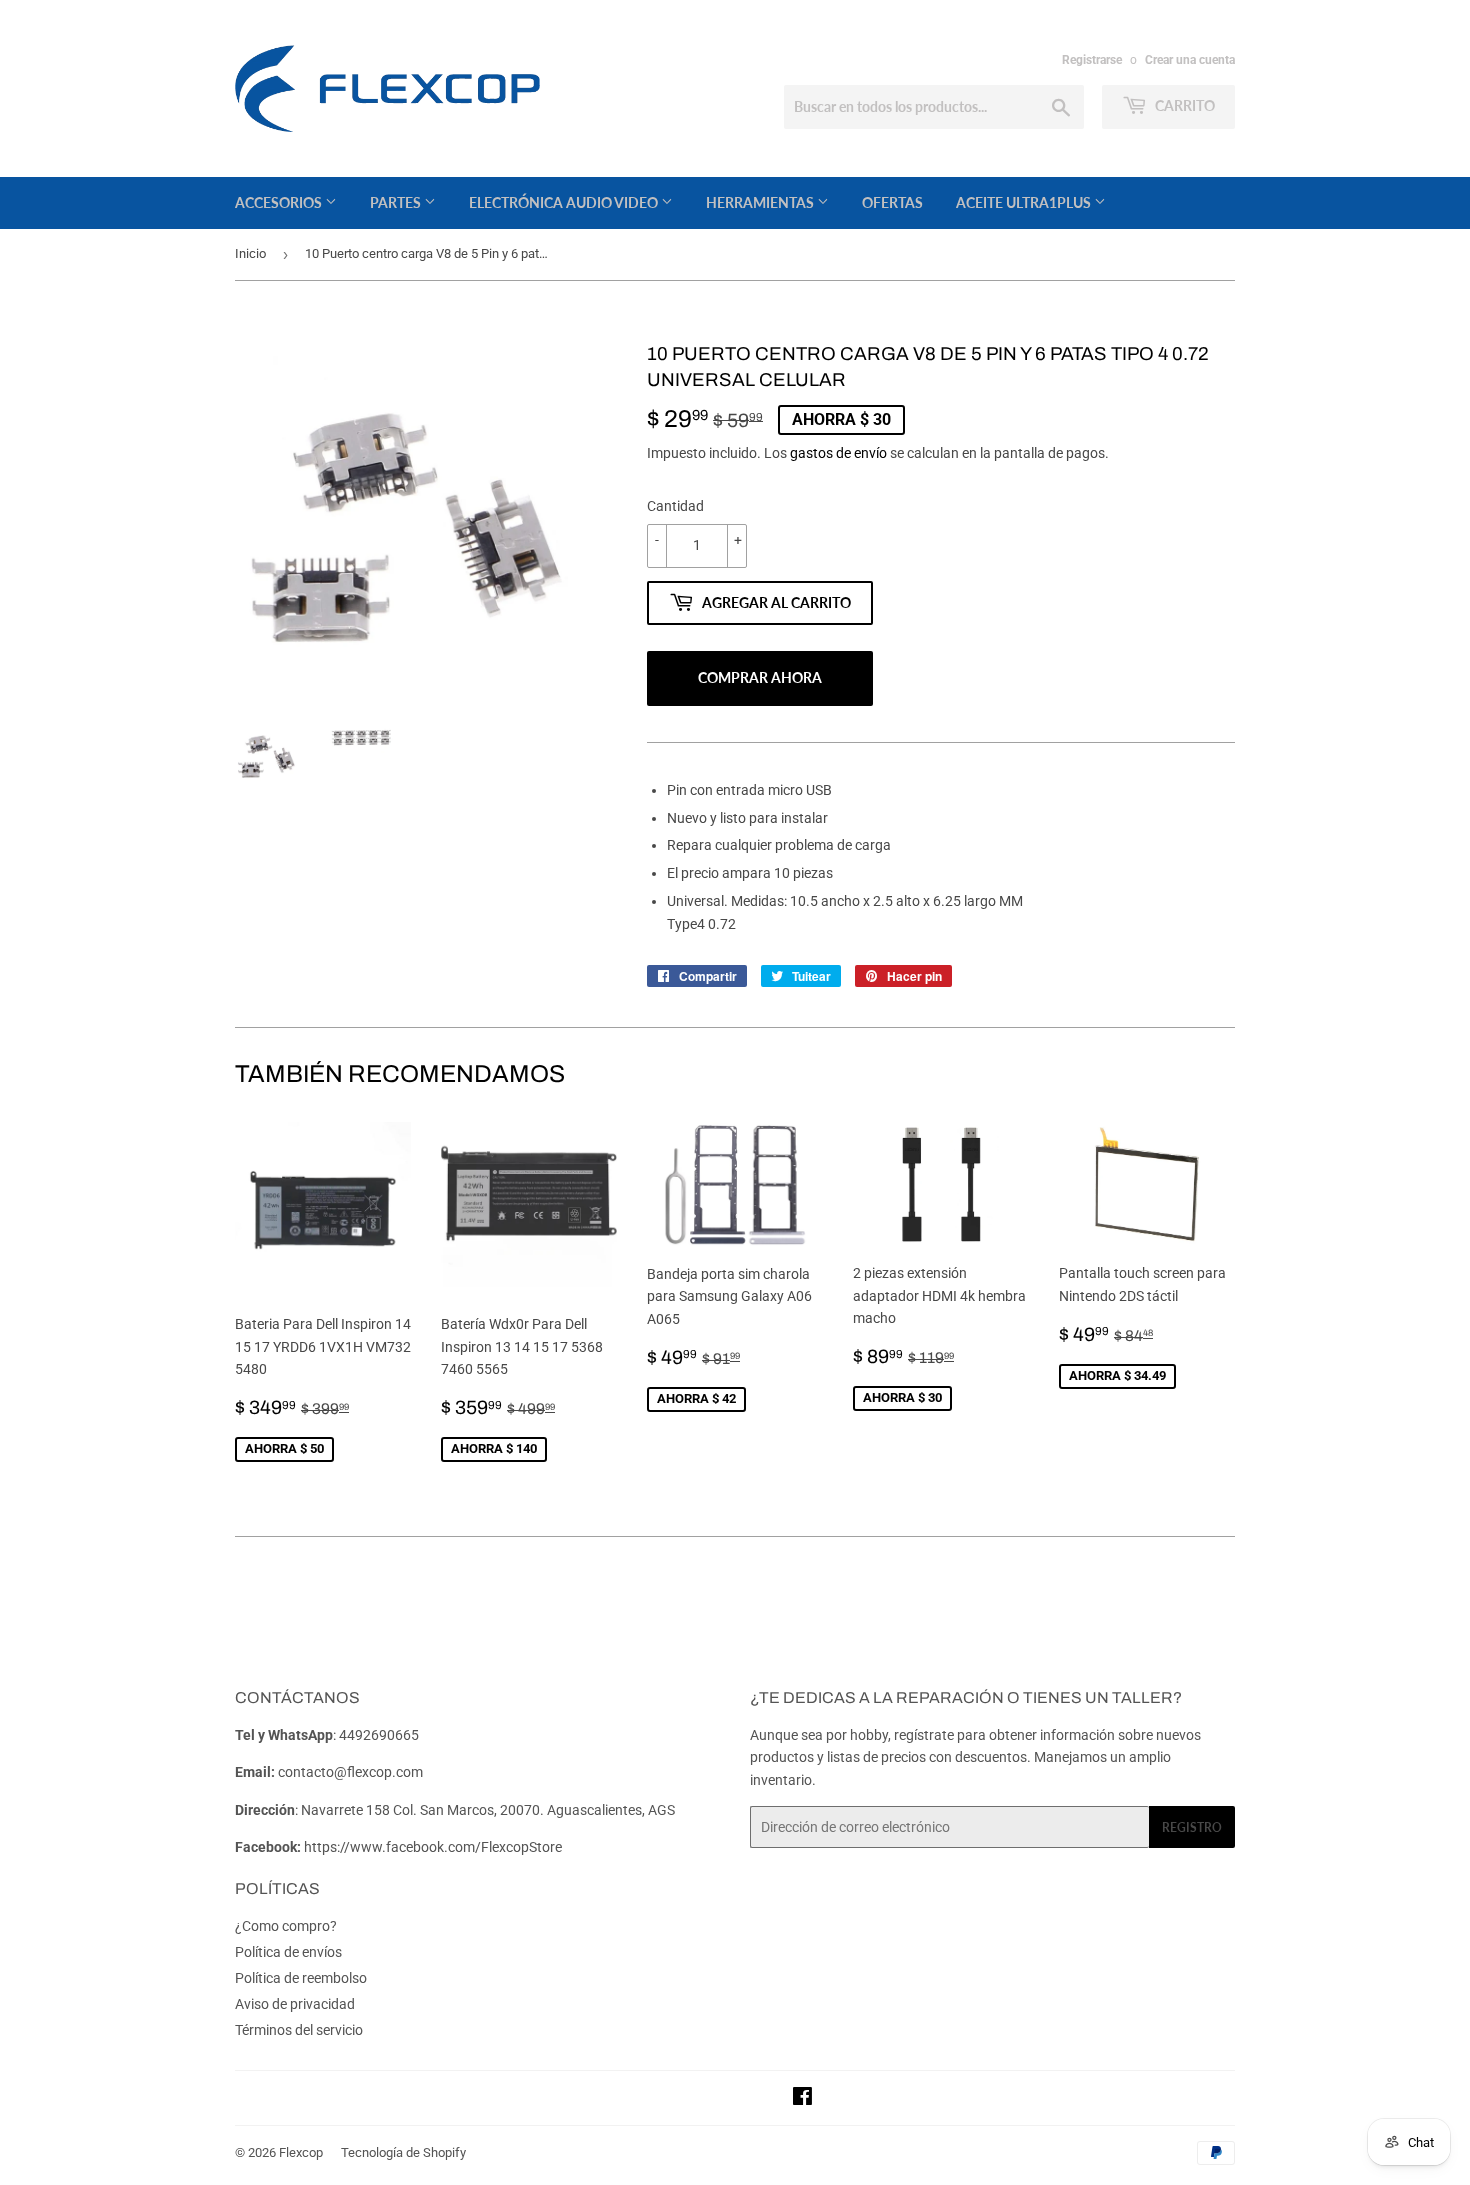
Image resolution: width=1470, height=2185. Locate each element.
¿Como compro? (286, 1926)
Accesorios (280, 202)
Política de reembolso (301, 1978)
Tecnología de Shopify (403, 2152)
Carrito (1183, 105)
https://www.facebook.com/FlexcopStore (433, 1847)
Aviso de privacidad (295, 2004)
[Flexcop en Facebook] (802, 2099)
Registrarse (1092, 60)
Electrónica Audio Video (565, 202)
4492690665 (379, 1735)
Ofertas (892, 202)
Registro (1192, 1827)
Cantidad (675, 506)
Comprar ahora (760, 677)
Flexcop (301, 2152)
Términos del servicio (299, 2030)
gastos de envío (838, 453)
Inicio (250, 253)
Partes (397, 202)
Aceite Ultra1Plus (1025, 202)
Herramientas (761, 202)
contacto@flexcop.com (350, 1772)
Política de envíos (288, 1952)
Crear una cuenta (1190, 60)
